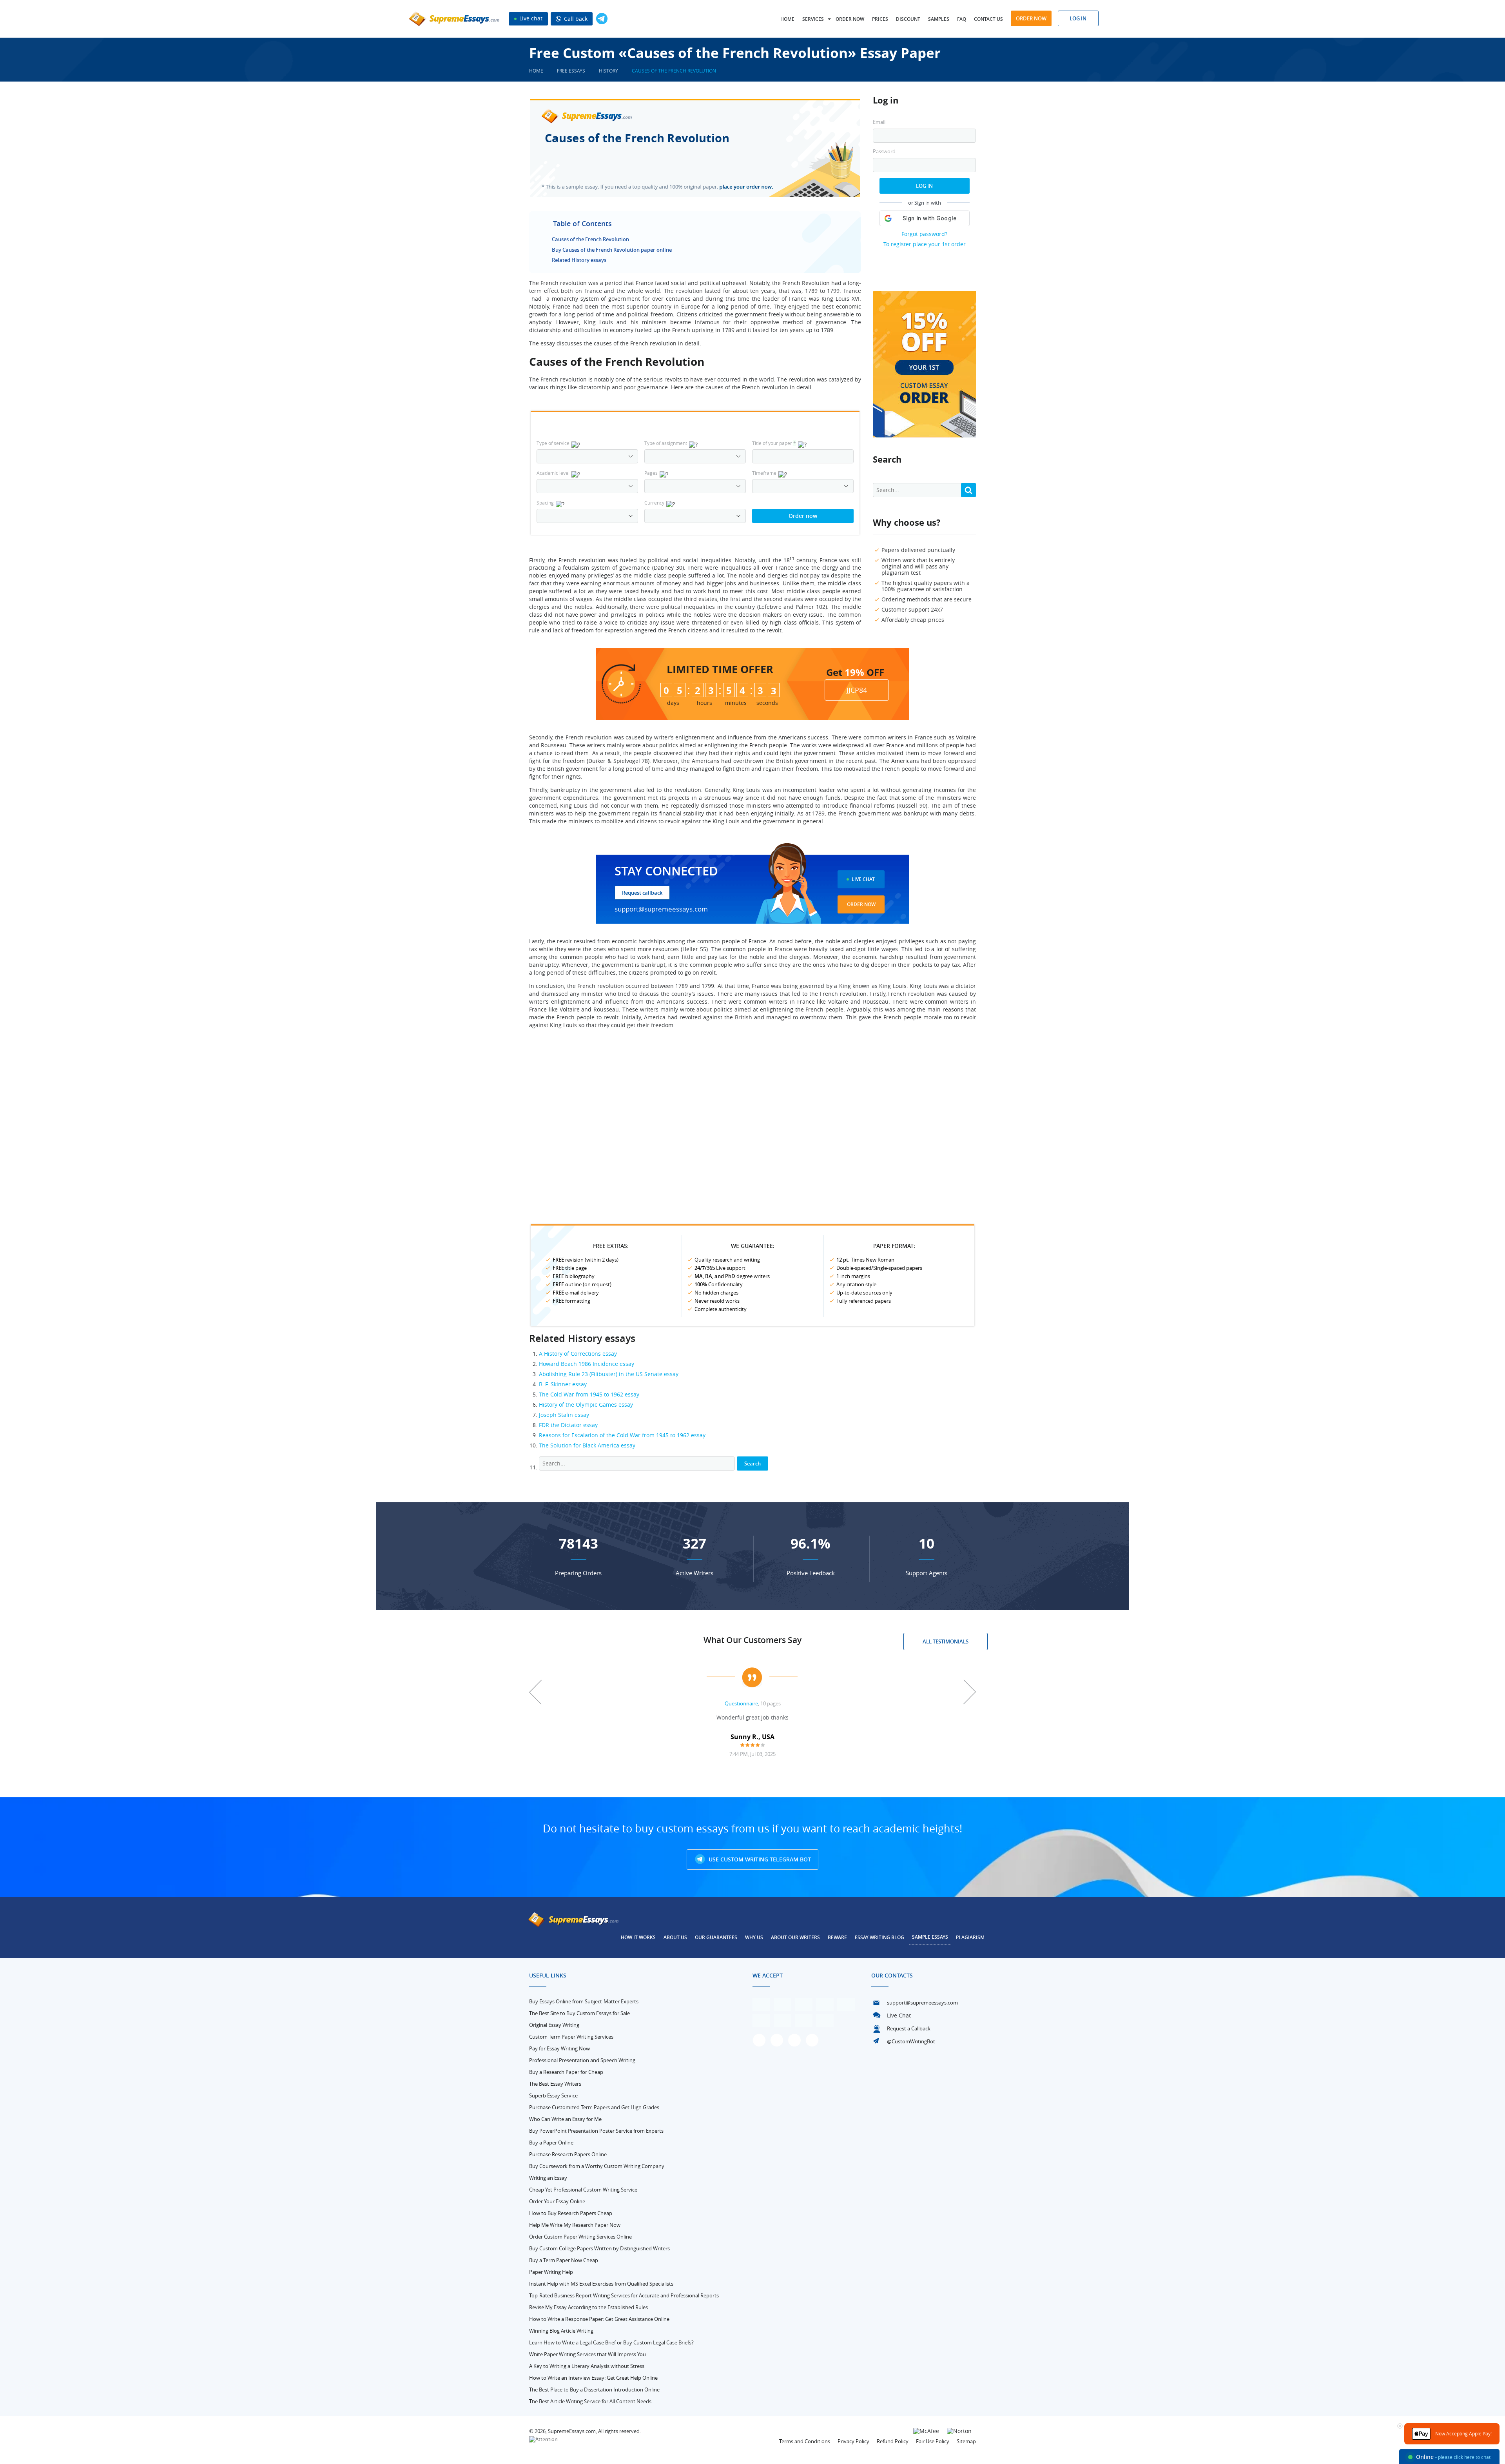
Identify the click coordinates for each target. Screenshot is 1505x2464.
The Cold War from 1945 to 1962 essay (589, 1394)
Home (787, 19)
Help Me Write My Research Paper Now (575, 2225)
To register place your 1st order (925, 244)
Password (884, 152)
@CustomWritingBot (911, 2041)
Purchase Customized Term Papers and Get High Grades (594, 2107)
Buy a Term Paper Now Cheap (564, 2260)
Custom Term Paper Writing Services (571, 2037)
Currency (654, 503)
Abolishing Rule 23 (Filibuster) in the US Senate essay (609, 1374)
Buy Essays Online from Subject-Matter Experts (584, 2001)
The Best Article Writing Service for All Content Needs (590, 2401)
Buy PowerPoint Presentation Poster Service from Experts (596, 2131)
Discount (908, 19)
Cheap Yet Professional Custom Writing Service (583, 2190)
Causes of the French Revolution (590, 239)
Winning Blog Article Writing (561, 2331)
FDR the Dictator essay (568, 1425)
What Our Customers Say (752, 1640)
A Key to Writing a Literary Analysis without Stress (587, 2366)
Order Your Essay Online (557, 2201)
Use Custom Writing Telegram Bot (759, 1859)
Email (879, 122)
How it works (638, 1937)
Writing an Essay (548, 2178)
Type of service (553, 443)
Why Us (754, 1937)
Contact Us (988, 19)
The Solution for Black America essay (587, 1445)
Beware (837, 1937)
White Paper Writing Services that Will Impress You (587, 2354)
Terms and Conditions (805, 2441)
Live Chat (863, 879)
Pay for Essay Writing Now (559, 2048)
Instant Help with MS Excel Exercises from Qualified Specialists (601, 2284)
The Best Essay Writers (555, 2084)
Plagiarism (970, 1937)
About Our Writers (795, 1937)
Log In (924, 186)
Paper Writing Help (551, 2272)
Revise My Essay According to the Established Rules (588, 2307)
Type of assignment (666, 443)
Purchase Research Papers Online (568, 2154)
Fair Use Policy (933, 2441)
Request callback (642, 893)
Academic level (553, 473)
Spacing (545, 503)
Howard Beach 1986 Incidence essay (587, 1364)
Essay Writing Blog (879, 1937)
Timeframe (764, 473)
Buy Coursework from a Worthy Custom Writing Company (597, 2166)
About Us (675, 1937)
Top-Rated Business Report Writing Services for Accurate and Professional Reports (624, 2295)
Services (813, 19)
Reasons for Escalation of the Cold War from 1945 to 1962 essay (622, 1435)
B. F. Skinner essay (563, 1384)
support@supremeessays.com (661, 909)
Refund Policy (893, 2441)
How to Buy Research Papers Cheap (571, 2213)
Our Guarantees (716, 1937)
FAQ (962, 19)
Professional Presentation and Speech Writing (582, 2060)
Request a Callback (909, 2028)
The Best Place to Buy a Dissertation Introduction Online (594, 2390)
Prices (880, 19)
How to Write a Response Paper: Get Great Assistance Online (599, 2319)
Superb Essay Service (553, 2095)
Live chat (530, 18)
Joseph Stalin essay (564, 1415)
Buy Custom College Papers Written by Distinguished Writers (599, 2248)
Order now (850, 19)
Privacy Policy (853, 2441)
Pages (651, 473)
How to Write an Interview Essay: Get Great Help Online (593, 2378)
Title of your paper (774, 443)
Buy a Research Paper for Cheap (566, 2072)
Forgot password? (924, 234)
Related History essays (579, 260)
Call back (575, 19)
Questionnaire (741, 1703)
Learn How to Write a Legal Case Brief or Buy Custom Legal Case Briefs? (611, 2342)
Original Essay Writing (554, 2025)
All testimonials (946, 1641)
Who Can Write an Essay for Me (565, 2119)
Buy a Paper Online (551, 2143)
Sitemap (966, 2441)
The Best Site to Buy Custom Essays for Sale (579, 2013)
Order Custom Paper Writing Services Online (580, 2237)
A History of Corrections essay (578, 1354)
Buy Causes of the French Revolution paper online (612, 250)
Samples (939, 19)
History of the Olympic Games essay (586, 1404)
